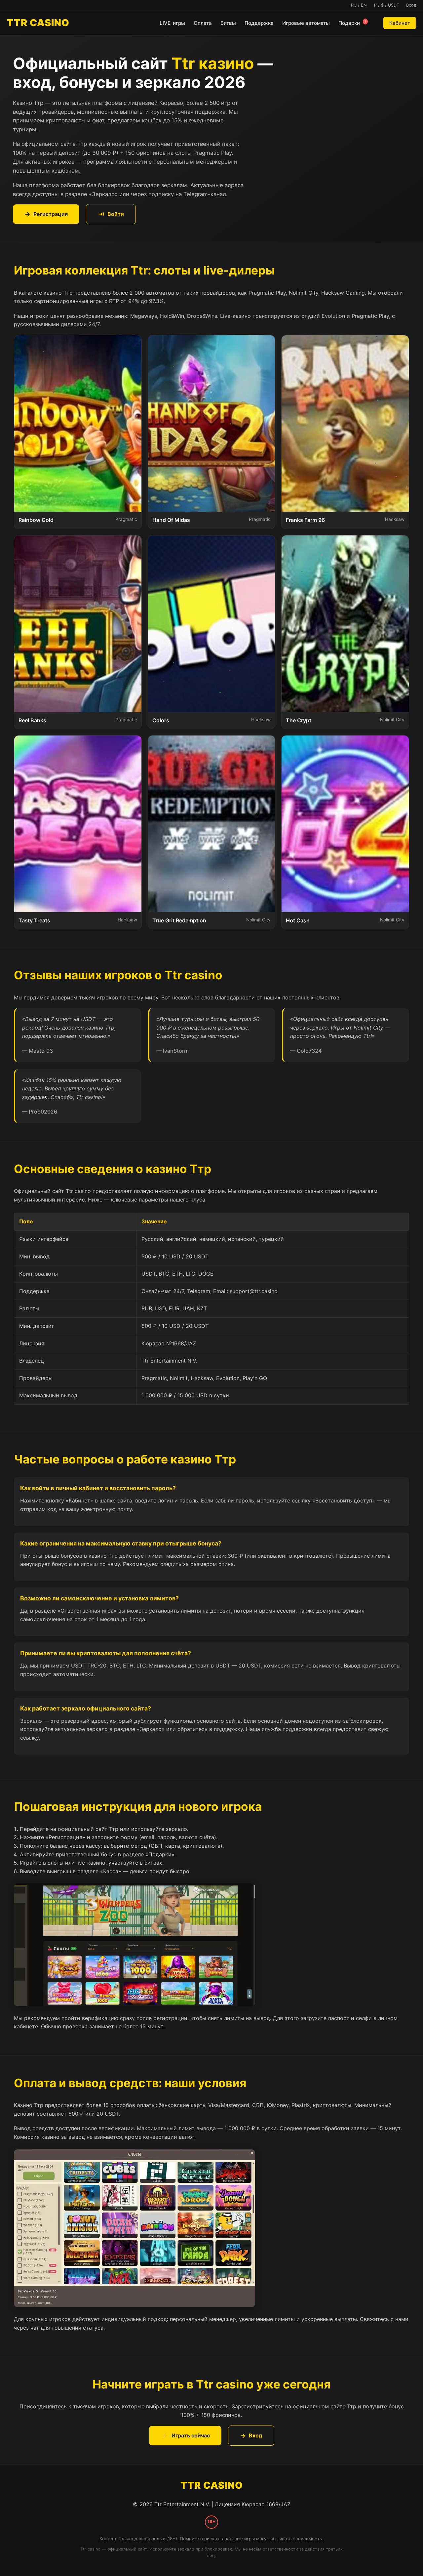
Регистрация (46, 214)
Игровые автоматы (306, 23)
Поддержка (259, 23)
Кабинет (400, 23)
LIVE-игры (172, 23)
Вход (251, 2435)
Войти (111, 214)
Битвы (228, 23)
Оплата (203, 23)
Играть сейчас (185, 2435)
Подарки (352, 23)
